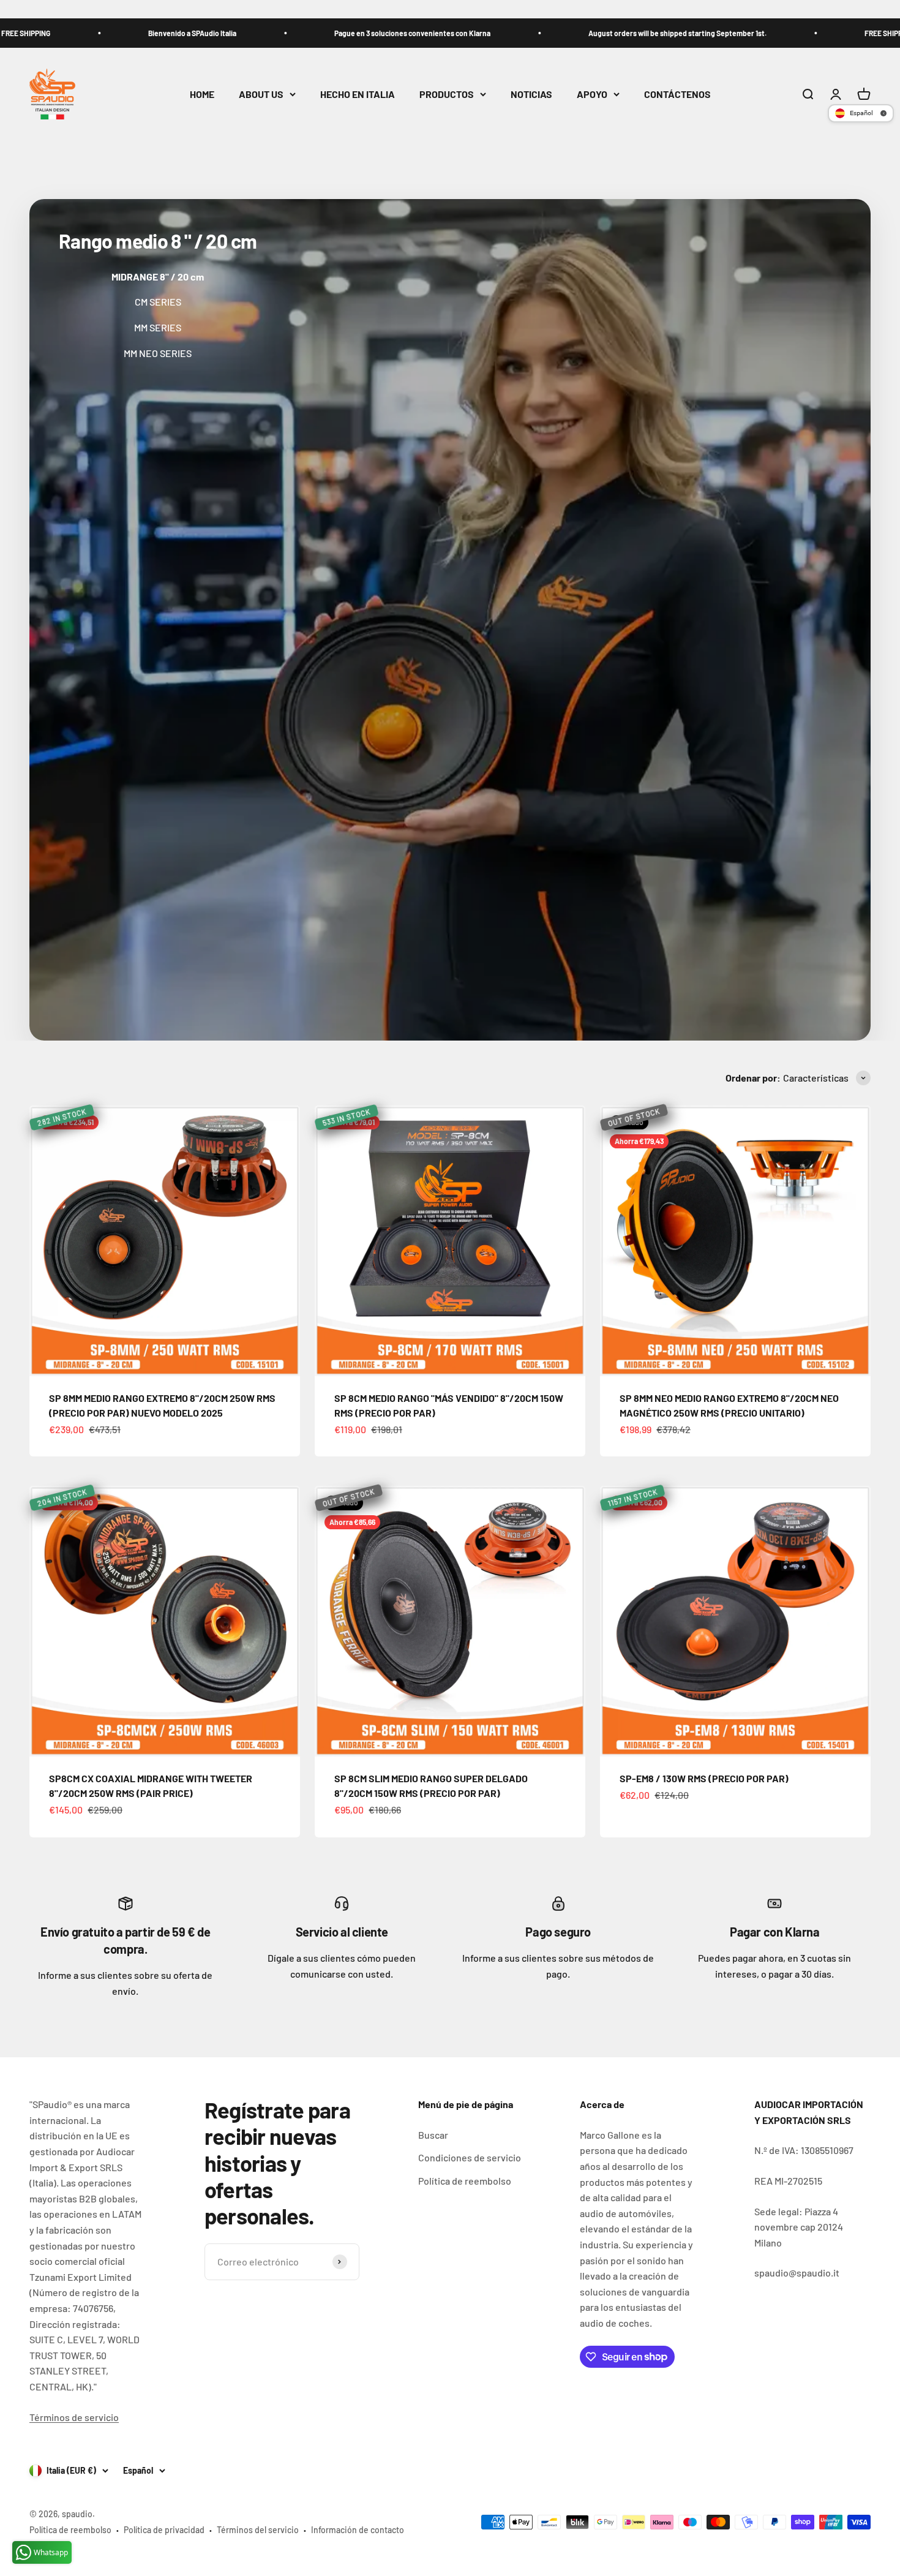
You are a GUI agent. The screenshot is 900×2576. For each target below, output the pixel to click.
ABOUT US (261, 94)
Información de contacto (358, 2530)
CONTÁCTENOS (677, 94)
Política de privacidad (164, 2530)
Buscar (433, 2135)
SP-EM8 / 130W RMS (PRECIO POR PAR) (704, 1778)
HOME (202, 94)
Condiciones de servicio (470, 2157)
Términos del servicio (258, 2530)
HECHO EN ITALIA (358, 94)
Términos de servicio (74, 2417)
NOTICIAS (531, 94)
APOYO (592, 94)
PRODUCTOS (447, 94)
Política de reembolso (465, 2181)
